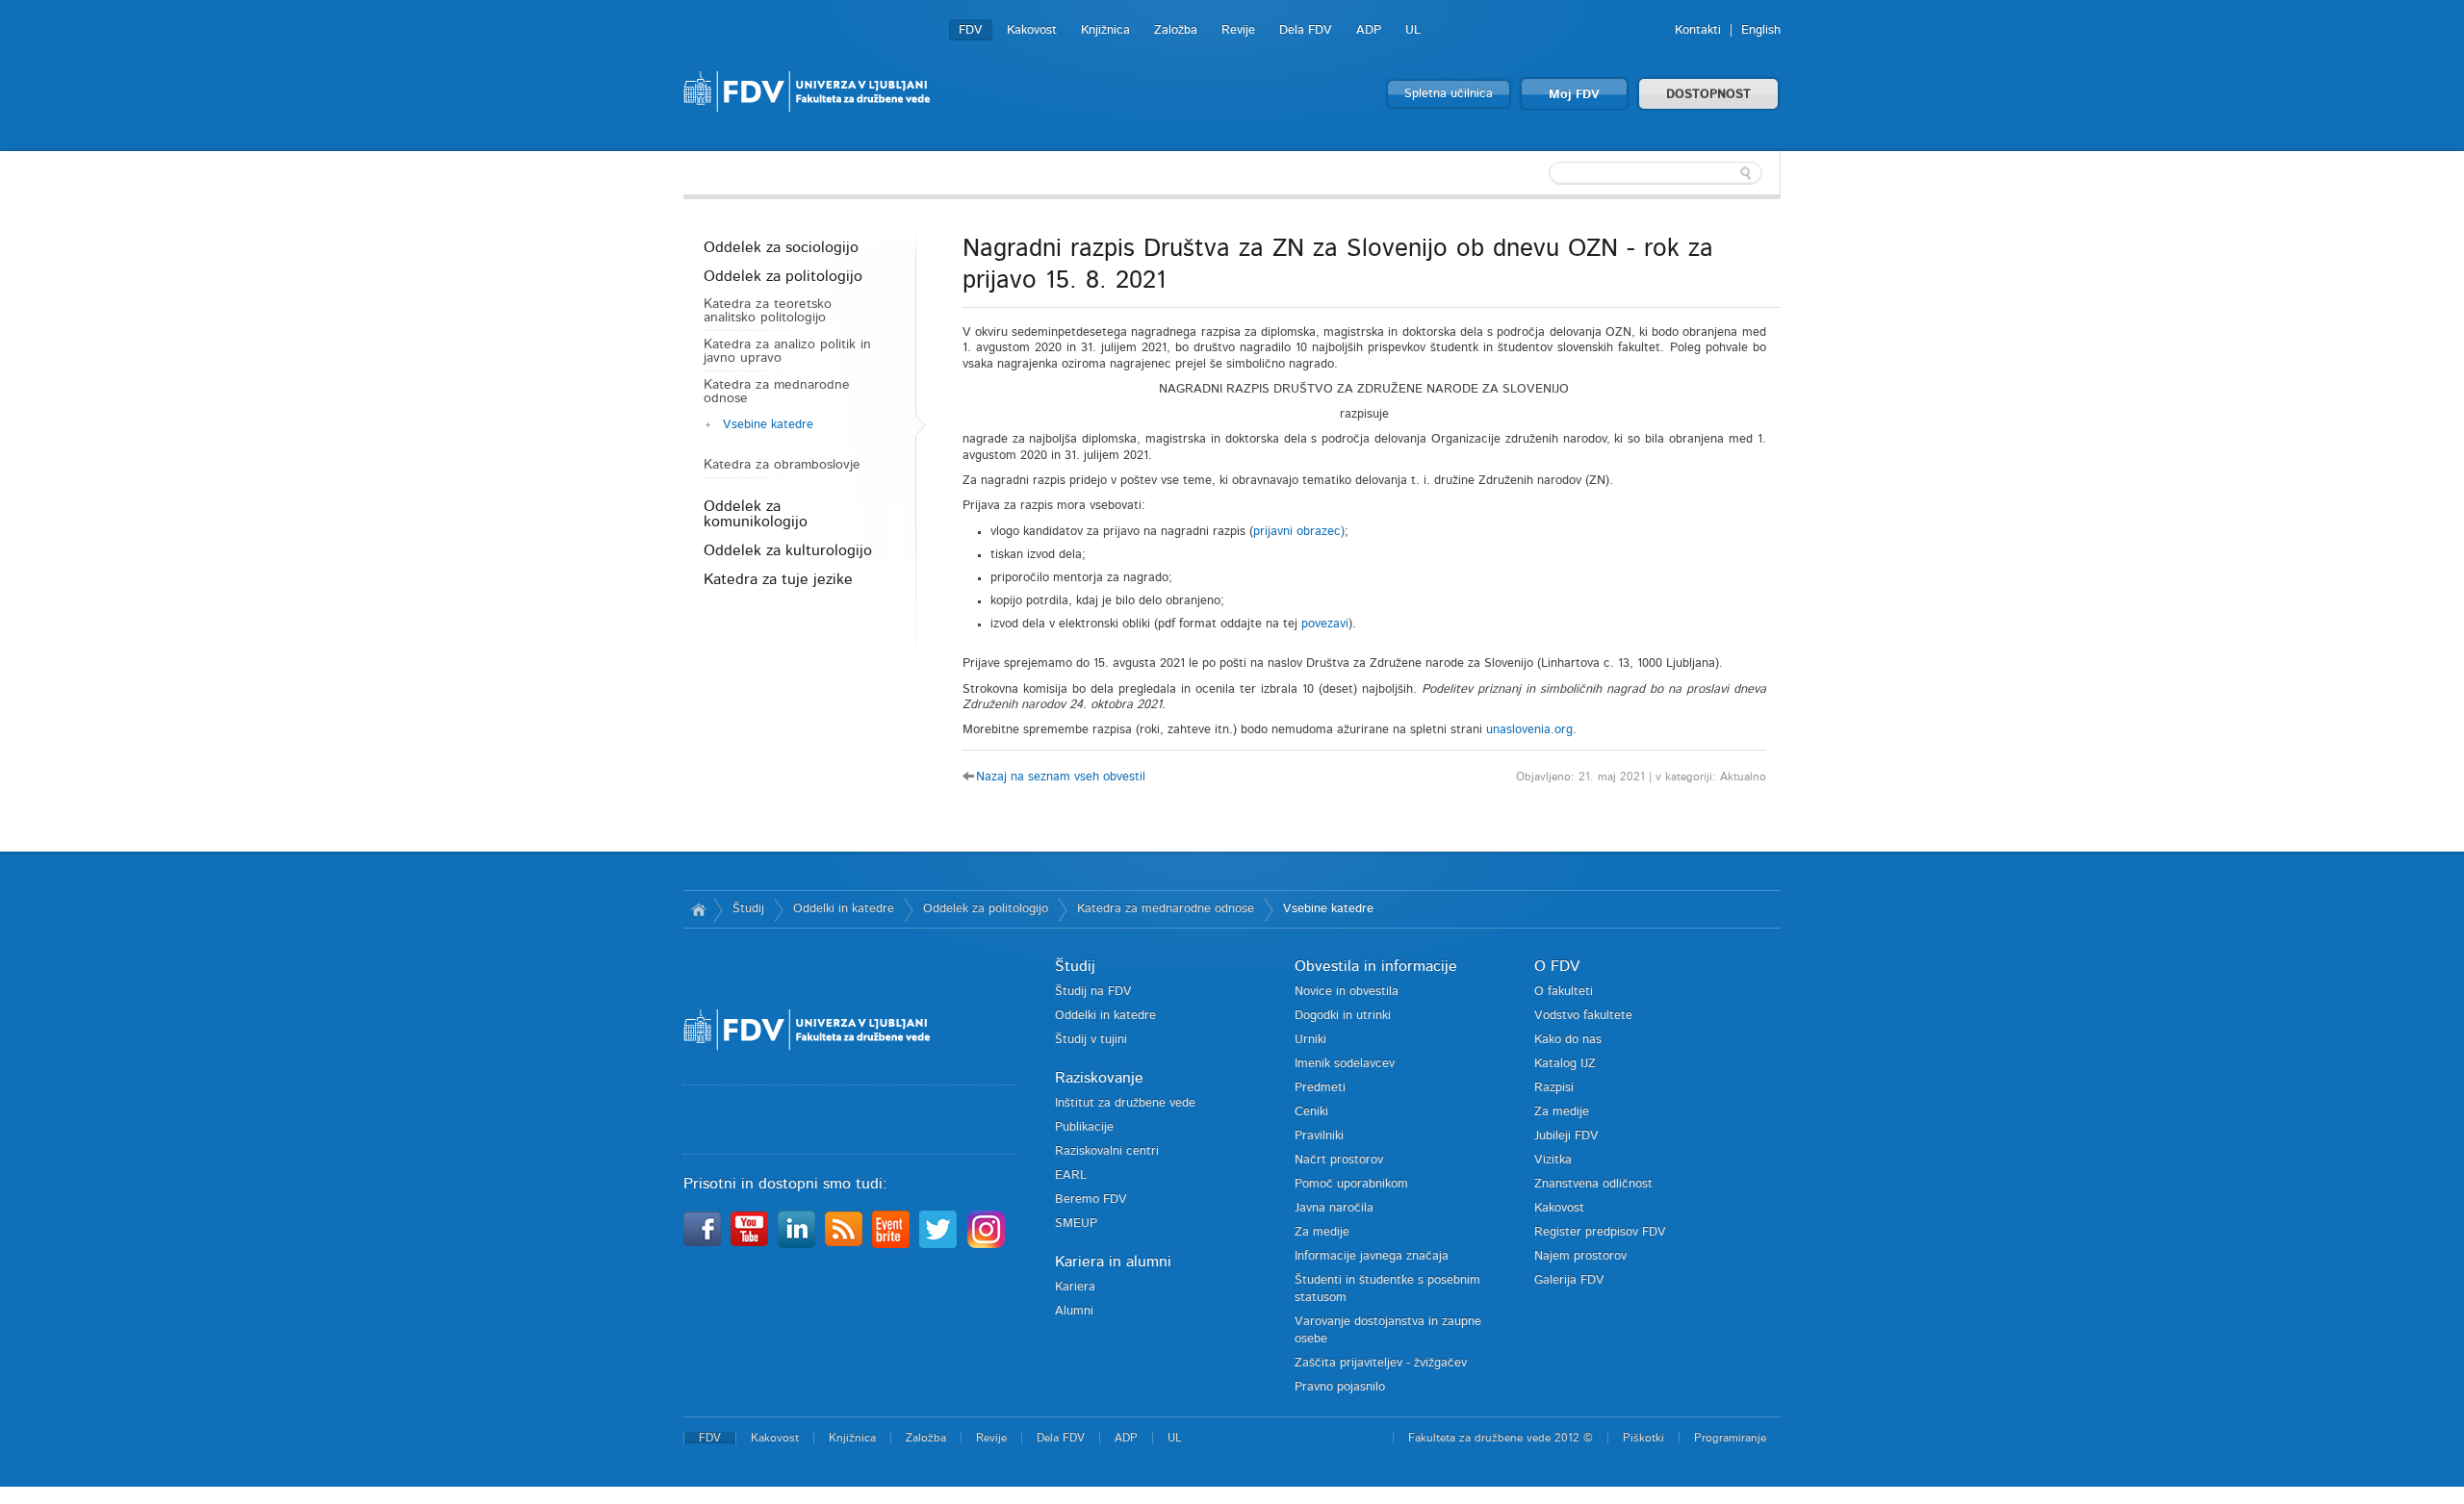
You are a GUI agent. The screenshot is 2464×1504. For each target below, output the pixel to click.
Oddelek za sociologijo (781, 247)
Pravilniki (1319, 1136)
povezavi (1325, 624)
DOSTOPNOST (1708, 95)
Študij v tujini (1091, 1040)
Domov (698, 909)
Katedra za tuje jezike (778, 579)
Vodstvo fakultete (1583, 1016)
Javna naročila (1334, 1208)
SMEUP (1076, 1224)
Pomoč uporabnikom (1351, 1184)
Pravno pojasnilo (1340, 1387)
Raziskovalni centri (1107, 1151)
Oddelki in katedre (844, 909)
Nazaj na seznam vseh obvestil (1061, 777)
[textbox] (1655, 173)
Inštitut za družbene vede (1125, 1103)
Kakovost (1032, 30)
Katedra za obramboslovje (782, 465)
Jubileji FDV (1566, 1136)
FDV (971, 30)
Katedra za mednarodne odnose (777, 392)
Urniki (1310, 1040)
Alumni (1074, 1311)
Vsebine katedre (768, 425)
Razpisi (1554, 1088)
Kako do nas (1568, 1040)
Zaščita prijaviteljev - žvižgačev (1381, 1363)
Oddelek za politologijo (783, 276)
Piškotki (1643, 1438)
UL (1413, 30)
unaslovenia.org (1529, 730)
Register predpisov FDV (1600, 1232)
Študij (748, 909)
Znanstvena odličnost (1593, 1184)
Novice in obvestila (1347, 992)
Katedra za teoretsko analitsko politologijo (768, 311)
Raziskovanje (1099, 1078)
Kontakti (1698, 30)
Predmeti (1320, 1088)
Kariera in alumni (1113, 1262)
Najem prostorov (1580, 1256)
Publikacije (1084, 1127)
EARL (1071, 1175)
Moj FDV (1574, 95)
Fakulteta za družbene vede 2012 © (1501, 1438)
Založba (1176, 30)
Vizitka (1553, 1160)
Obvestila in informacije (1376, 966)
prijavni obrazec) (1299, 532)
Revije (1238, 30)
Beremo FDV (1091, 1199)
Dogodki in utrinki (1343, 1016)
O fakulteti (1564, 992)
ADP (1369, 30)
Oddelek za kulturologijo (788, 550)
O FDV (1557, 966)
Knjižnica (1105, 30)
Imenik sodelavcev (1345, 1064)
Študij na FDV (1093, 992)
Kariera (1075, 1287)
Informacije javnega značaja (1372, 1256)
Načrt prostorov (1339, 1160)
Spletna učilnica (1449, 94)
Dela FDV (1306, 30)
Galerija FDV (1569, 1280)
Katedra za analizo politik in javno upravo (787, 351)
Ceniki (1311, 1112)
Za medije (1322, 1232)
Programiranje (1730, 1438)
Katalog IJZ (1565, 1064)
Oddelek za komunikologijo (756, 514)
